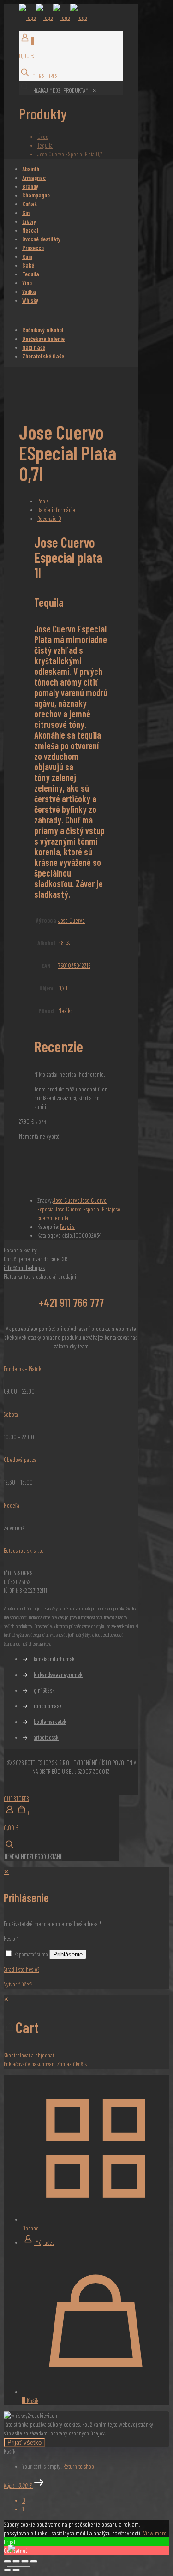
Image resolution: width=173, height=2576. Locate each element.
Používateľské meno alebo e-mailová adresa (53, 1924)
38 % (64, 943)
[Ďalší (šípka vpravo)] (16, 2570)
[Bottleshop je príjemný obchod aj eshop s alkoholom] (53, 18)
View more (155, 2533)
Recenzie (49, 519)
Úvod (43, 137)
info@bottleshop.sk (24, 1268)
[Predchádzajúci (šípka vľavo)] (7, 2570)
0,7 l (63, 988)
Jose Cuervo (72, 920)
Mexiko (66, 1011)
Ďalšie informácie (56, 510)
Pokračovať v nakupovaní (30, 2064)
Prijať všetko (24, 2442)
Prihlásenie (68, 1954)
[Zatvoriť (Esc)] (34, 2561)
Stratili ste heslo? (21, 1969)
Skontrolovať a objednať (29, 2055)
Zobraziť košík (72, 2064)
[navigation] (86, 2032)
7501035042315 (74, 966)
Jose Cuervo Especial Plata (83, 1209)
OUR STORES (44, 76)
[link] (94, 90)
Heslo (11, 1938)
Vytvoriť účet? (18, 1984)
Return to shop (79, 2466)
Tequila (45, 145)
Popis (43, 501)
